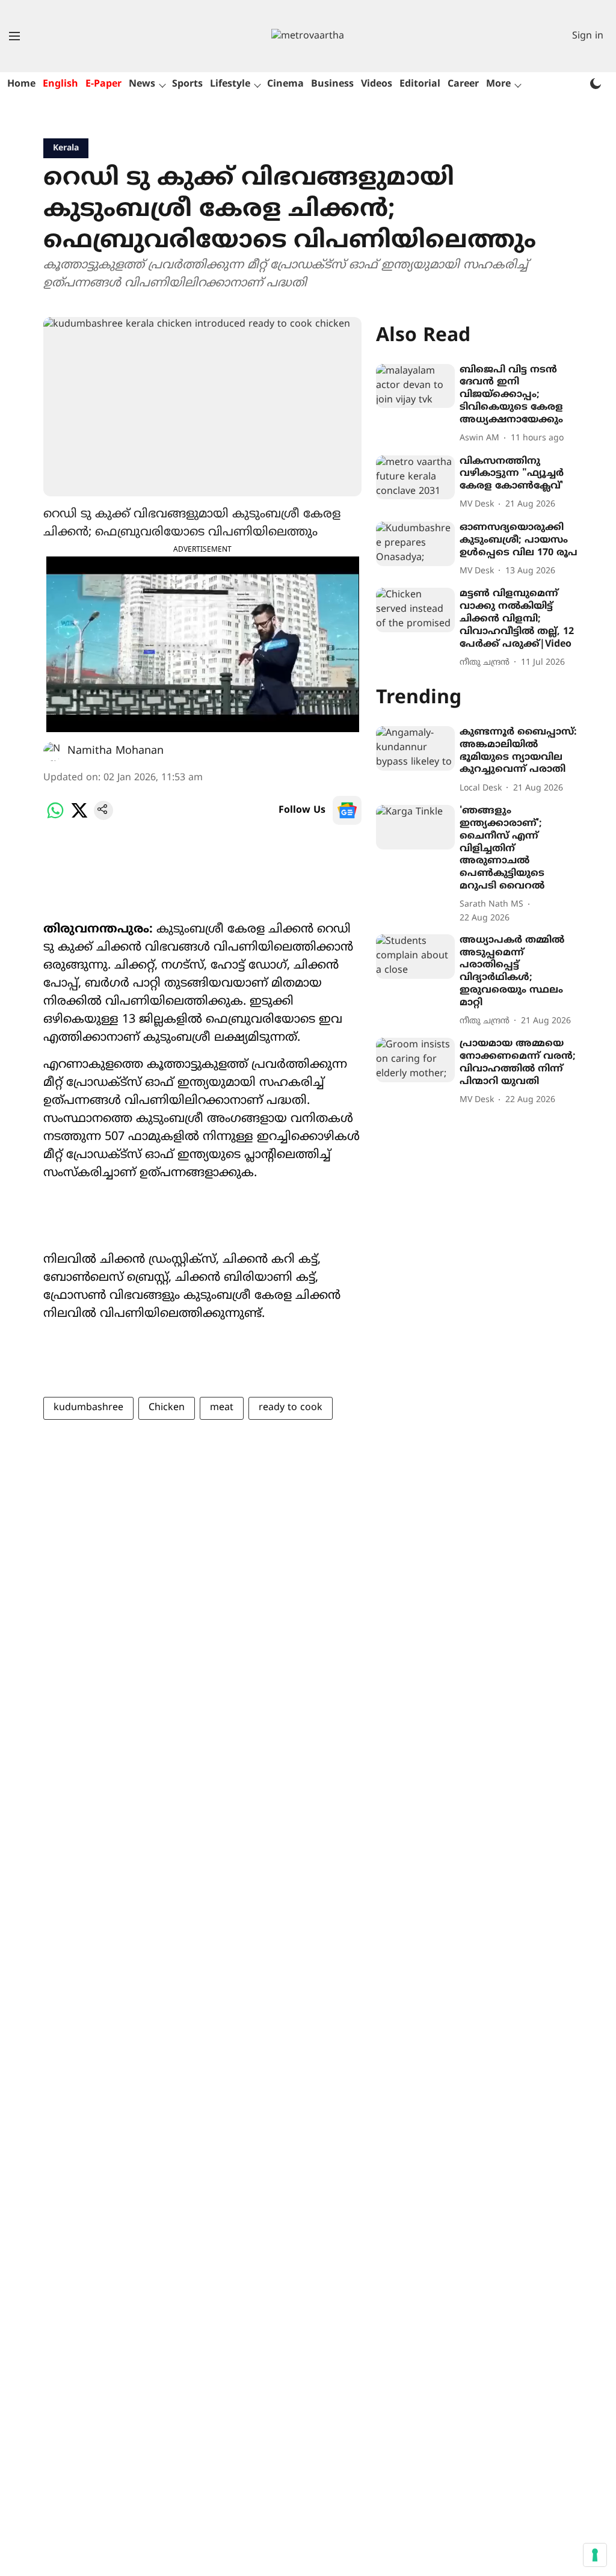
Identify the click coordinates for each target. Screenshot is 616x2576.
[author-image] (53, 751)
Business (332, 84)
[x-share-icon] (79, 818)
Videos (377, 84)
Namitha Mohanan (115, 751)
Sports (187, 84)
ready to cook (291, 1408)
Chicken (167, 1408)
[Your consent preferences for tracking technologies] (595, 2555)
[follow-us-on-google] (347, 810)
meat (222, 1408)
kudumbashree (88, 1408)
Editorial (420, 84)
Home (21, 84)
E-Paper (103, 84)
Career (463, 84)
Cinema (285, 84)
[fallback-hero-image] (415, 386)
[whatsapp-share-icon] (55, 818)
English (60, 84)
